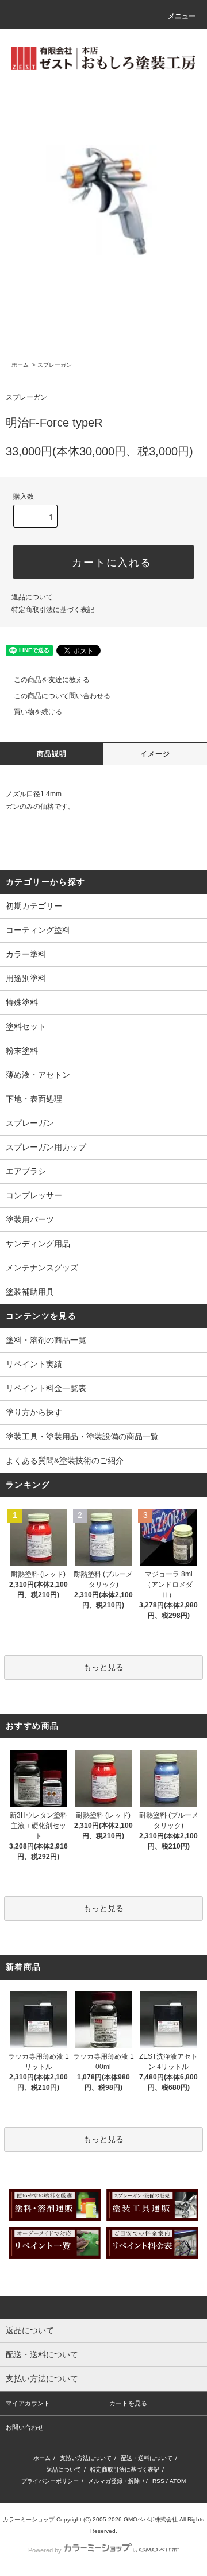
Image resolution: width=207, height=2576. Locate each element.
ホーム (20, 365)
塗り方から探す (34, 1412)
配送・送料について (147, 2458)
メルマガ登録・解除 (114, 2481)
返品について (32, 597)
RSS (158, 2481)
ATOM (178, 2481)
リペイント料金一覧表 (46, 1388)
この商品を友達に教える (52, 680)
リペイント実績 (34, 1364)
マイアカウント (28, 2403)
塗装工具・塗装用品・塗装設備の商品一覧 (82, 1436)
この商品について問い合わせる (62, 696)
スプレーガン (55, 365)
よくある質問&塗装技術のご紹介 (65, 1461)
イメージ (156, 754)
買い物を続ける (38, 712)
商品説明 (52, 754)
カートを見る (128, 2403)
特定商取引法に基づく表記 (53, 610)
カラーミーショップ (29, 2519)
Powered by (45, 2550)
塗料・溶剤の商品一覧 (46, 1340)
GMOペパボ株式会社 (151, 2519)
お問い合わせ (25, 2427)
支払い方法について (86, 2458)
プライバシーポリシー (50, 2481)
